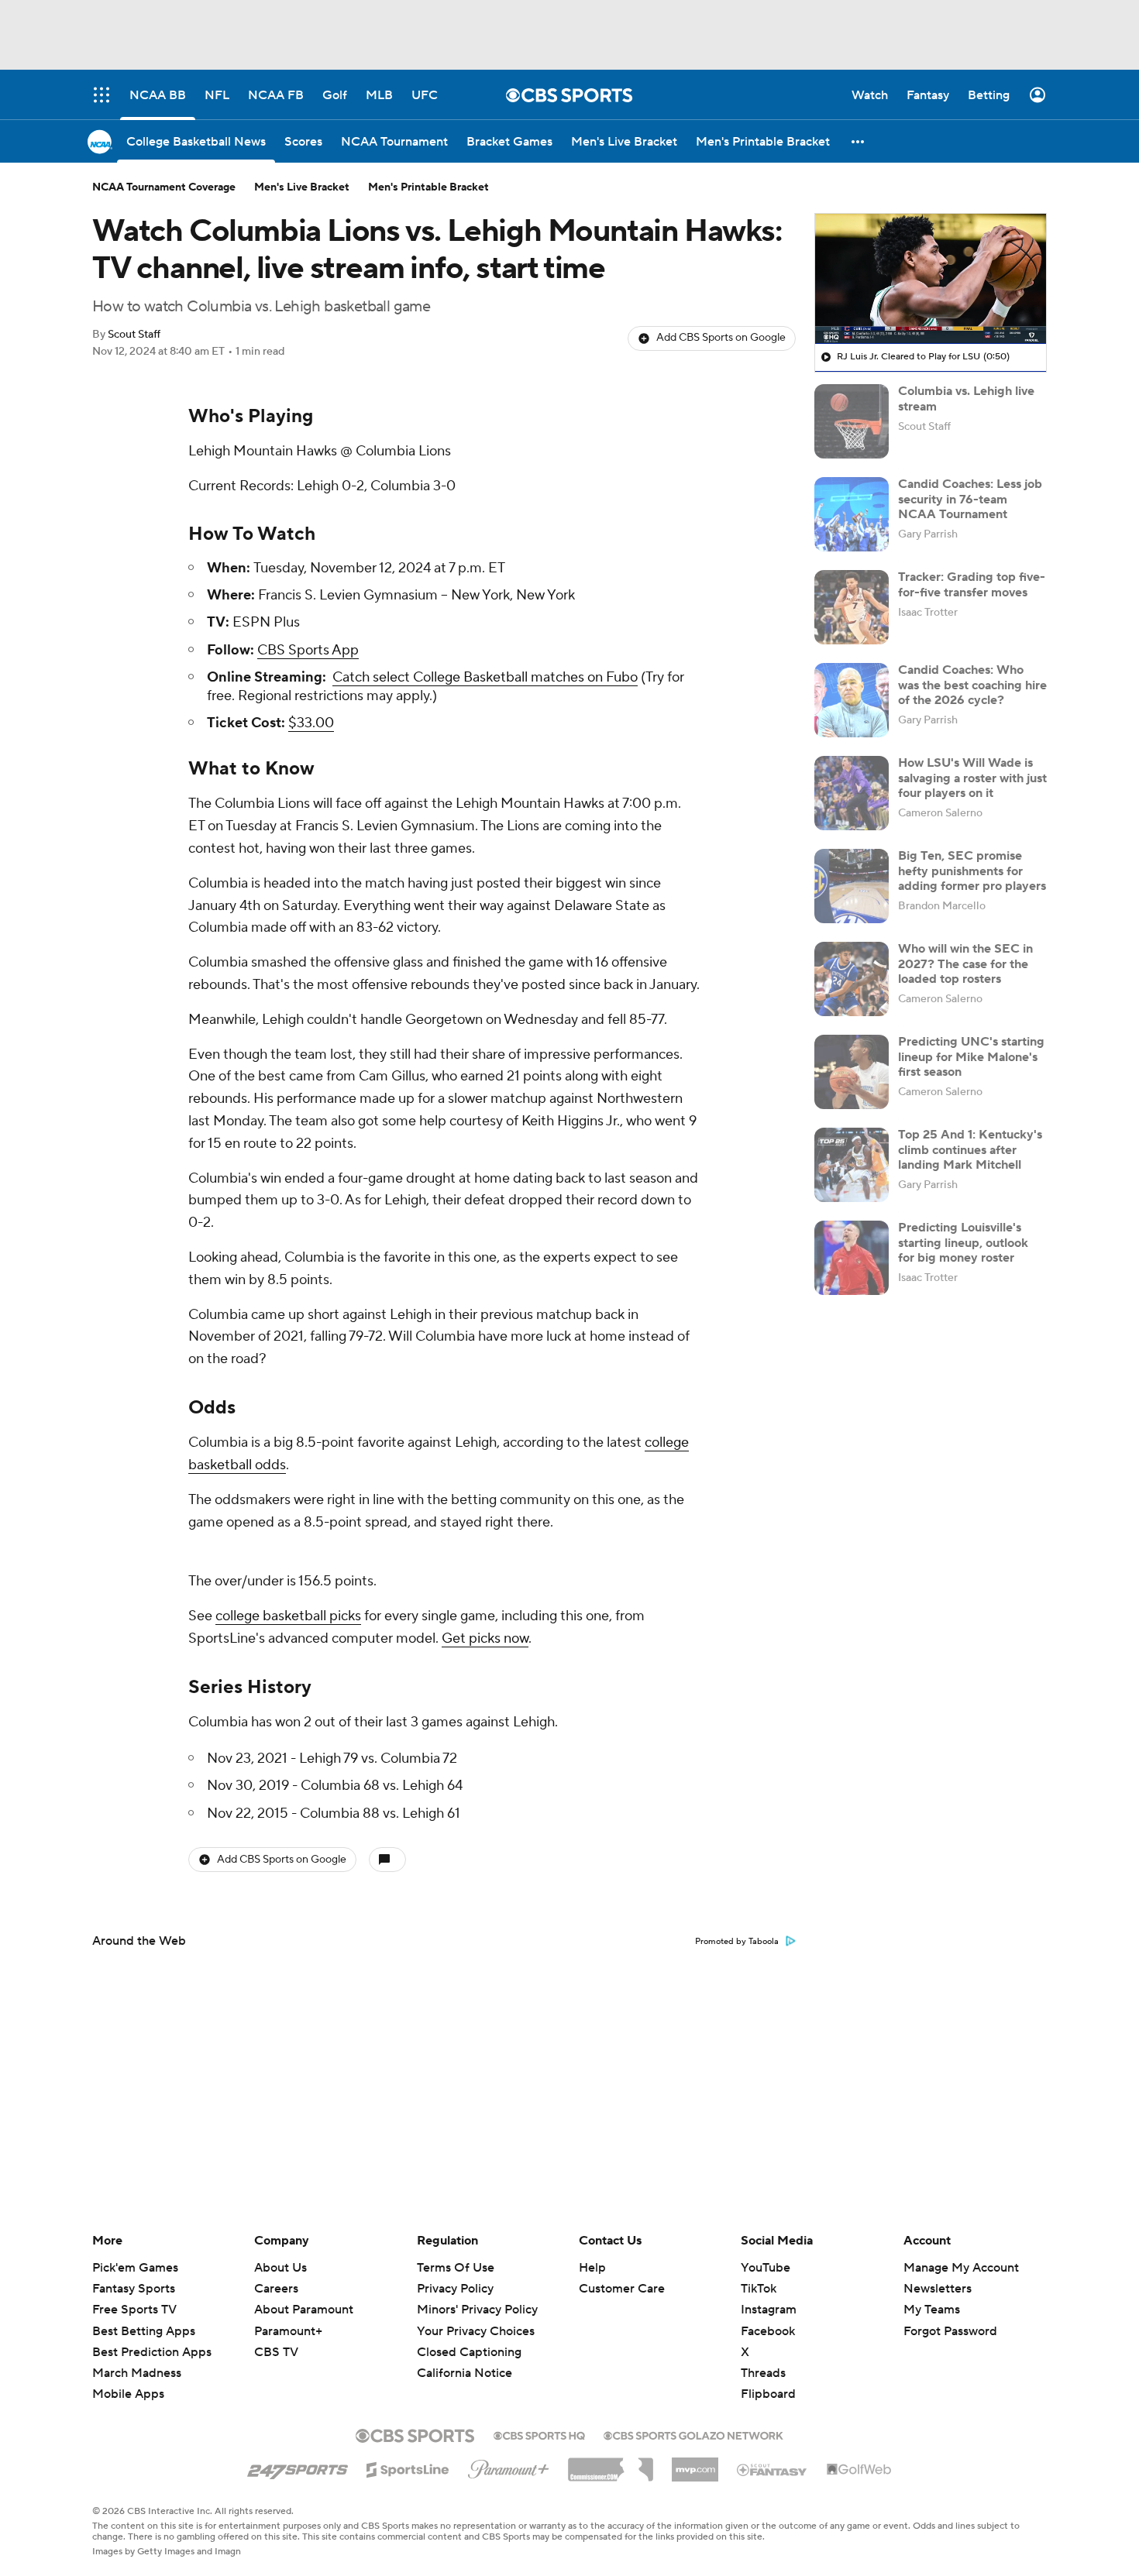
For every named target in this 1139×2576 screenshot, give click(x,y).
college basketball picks (288, 1616)
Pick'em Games (135, 2268)
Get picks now (485, 1638)
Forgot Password (950, 2331)
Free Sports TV (134, 2310)
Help (592, 2268)
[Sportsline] (408, 2468)
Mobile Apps (128, 2394)
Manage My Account (961, 2268)
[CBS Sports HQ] (539, 2434)
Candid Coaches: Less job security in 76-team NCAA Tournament (970, 499)
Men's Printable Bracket (428, 187)
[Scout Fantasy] (773, 2469)
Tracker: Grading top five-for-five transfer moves (972, 584)
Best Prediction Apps (152, 2352)
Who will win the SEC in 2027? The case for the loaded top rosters (965, 963)
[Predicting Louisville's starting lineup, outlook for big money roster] (852, 1258)
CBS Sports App (308, 650)
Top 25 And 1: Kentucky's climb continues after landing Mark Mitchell (970, 1149)
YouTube (766, 2268)
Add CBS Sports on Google (721, 338)
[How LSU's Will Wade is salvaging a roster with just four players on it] (852, 793)
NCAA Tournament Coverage (164, 187)
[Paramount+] (509, 2466)
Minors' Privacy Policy (477, 2310)
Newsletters (938, 2289)
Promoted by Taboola (737, 1942)
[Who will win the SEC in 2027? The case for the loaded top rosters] (852, 979)
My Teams (932, 2310)
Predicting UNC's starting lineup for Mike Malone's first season (971, 1056)
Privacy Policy (455, 2289)
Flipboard (768, 2394)
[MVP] (695, 2464)
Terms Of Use (456, 2268)
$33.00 (311, 723)
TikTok (759, 2289)
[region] (931, 279)
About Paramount (304, 2310)
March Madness (137, 2373)
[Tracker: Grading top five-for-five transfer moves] (852, 607)
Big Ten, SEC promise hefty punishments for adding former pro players (972, 871)
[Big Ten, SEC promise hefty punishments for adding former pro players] (852, 886)
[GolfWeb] (859, 2470)
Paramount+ (288, 2331)
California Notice (465, 2358)
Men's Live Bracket (302, 187)
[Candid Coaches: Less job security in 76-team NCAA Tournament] (852, 514)
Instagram (769, 2310)
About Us (280, 2268)
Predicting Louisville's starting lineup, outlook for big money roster (963, 1242)
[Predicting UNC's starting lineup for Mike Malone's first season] (852, 1072)
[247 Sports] (298, 2467)
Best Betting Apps (144, 2331)
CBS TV (276, 2352)
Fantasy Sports (134, 2289)
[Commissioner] (611, 2464)
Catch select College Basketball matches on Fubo (485, 677)
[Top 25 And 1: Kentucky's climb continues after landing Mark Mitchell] (852, 1165)
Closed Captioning (469, 2337)
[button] (859, 141)
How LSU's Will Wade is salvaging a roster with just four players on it (972, 778)
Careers (276, 2289)
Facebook (768, 2331)
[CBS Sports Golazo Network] (693, 2434)
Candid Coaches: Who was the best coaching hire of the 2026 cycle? (972, 685)
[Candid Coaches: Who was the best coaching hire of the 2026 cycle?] (852, 700)
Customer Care (622, 2289)
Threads (763, 2373)
